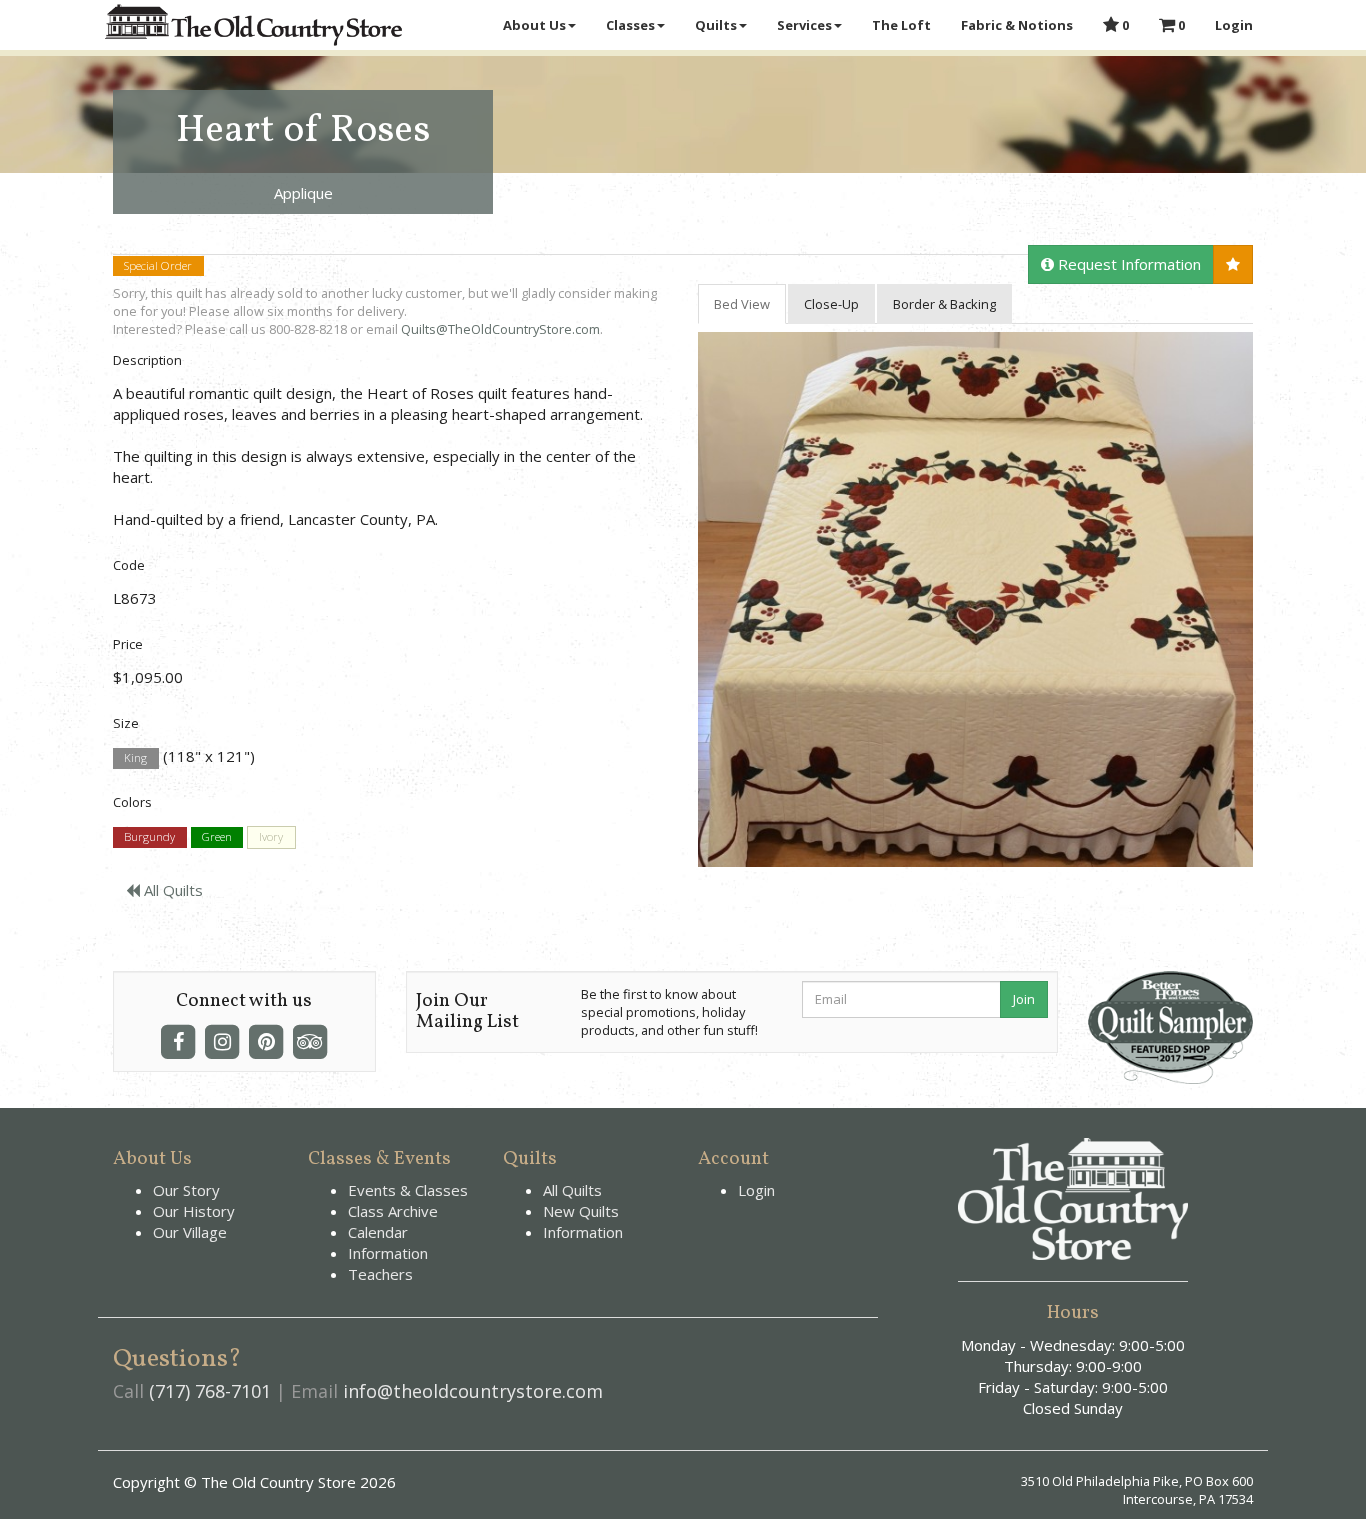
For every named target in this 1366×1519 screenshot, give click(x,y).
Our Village (190, 1232)
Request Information (1127, 264)
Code (129, 565)
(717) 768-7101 (210, 1391)
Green (217, 837)
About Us (534, 25)
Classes (630, 25)
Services (804, 25)
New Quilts (581, 1211)
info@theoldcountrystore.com (473, 1391)
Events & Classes (408, 1190)
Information (388, 1253)
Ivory (271, 837)
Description (147, 360)
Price (128, 644)
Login (1234, 25)
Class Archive (393, 1211)
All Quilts (171, 890)
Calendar (378, 1232)
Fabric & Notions (1017, 25)
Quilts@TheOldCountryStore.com (500, 329)
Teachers (380, 1274)
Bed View (742, 304)
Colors (132, 802)
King (135, 757)
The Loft (901, 25)
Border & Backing (944, 304)
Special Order (158, 265)
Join (1024, 999)
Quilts (716, 25)
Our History (194, 1211)
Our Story (186, 1190)
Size (126, 723)
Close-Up (831, 304)
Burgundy (149, 837)
